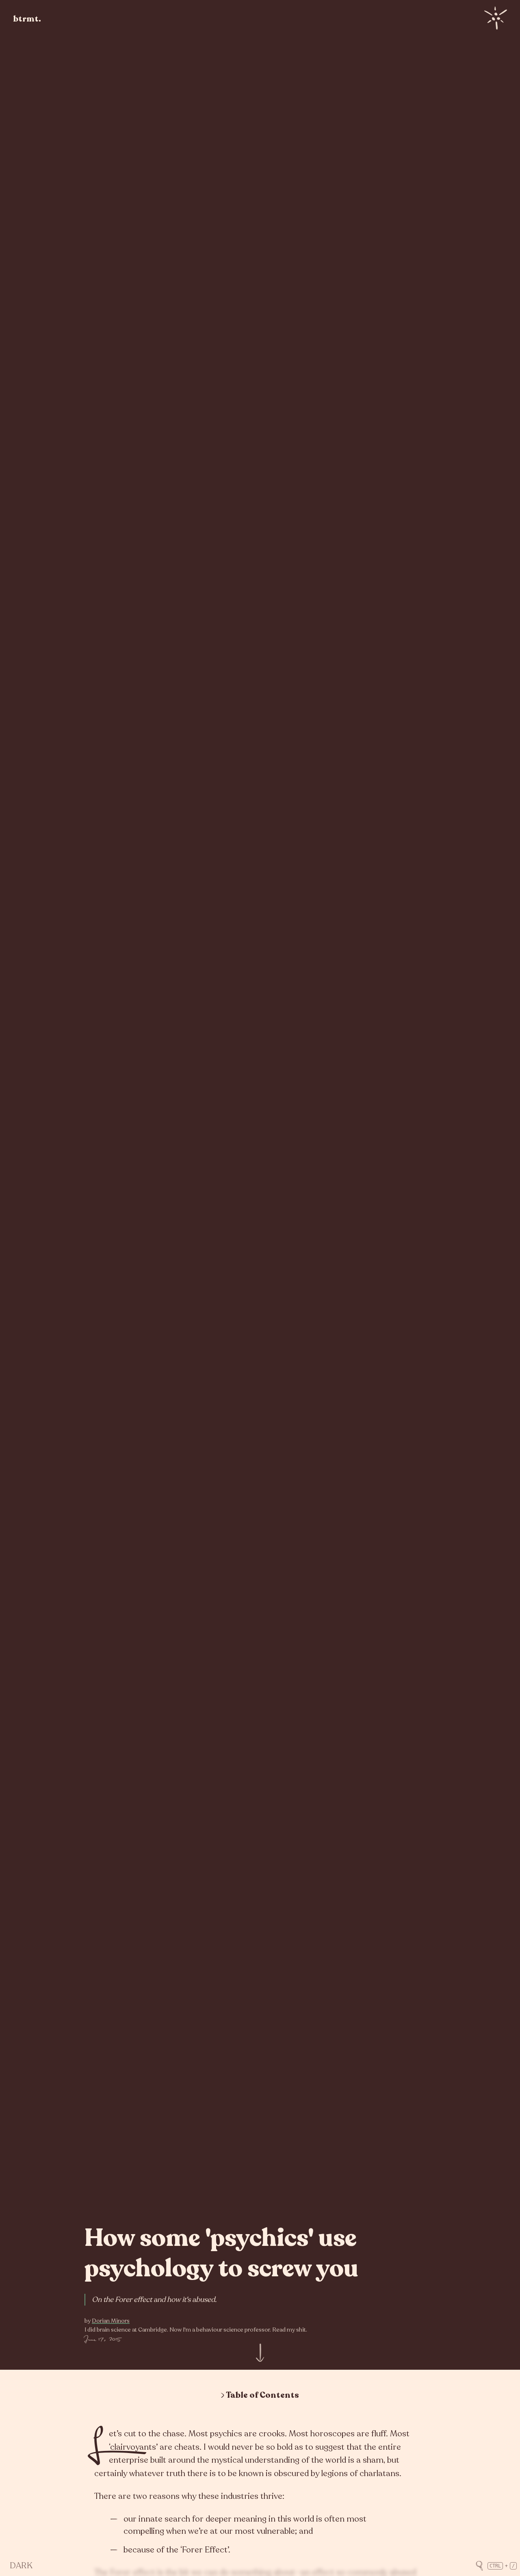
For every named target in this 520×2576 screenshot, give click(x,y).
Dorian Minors (111, 2321)
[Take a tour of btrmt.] (502, 18)
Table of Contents (262, 2395)
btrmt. (27, 19)
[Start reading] (260, 2356)
